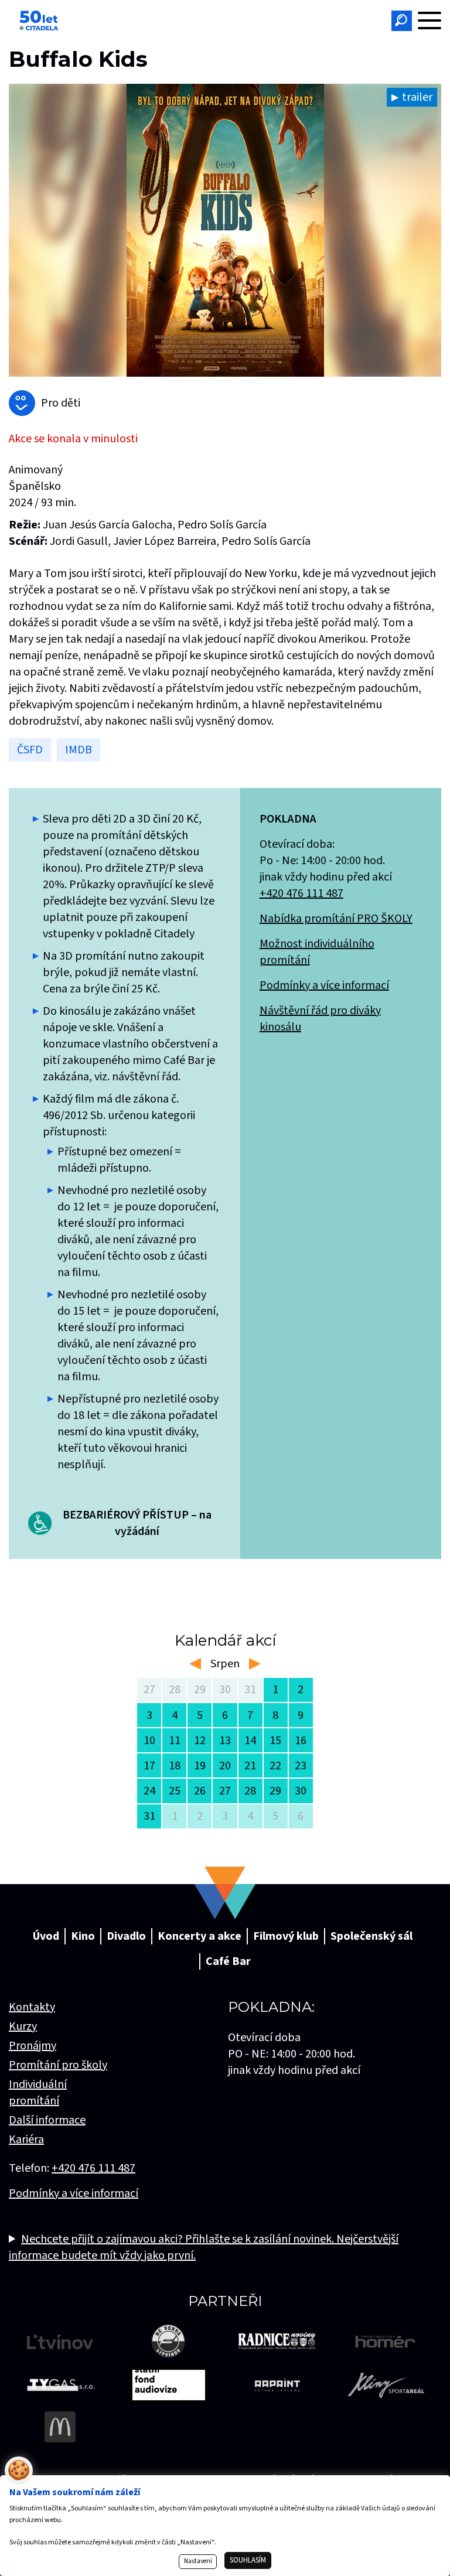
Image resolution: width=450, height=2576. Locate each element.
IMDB (79, 750)
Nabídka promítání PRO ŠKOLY (336, 919)
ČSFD (30, 750)
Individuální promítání (38, 2093)
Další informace (47, 2120)
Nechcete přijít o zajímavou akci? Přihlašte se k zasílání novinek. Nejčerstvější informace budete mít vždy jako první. (204, 2247)
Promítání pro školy (58, 2065)
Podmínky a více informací (324, 985)
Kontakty (32, 2007)
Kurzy (23, 2026)
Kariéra (26, 2140)
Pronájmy (33, 2046)
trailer (417, 97)
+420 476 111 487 (301, 893)
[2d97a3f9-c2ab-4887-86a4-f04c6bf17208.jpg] (225, 230)
